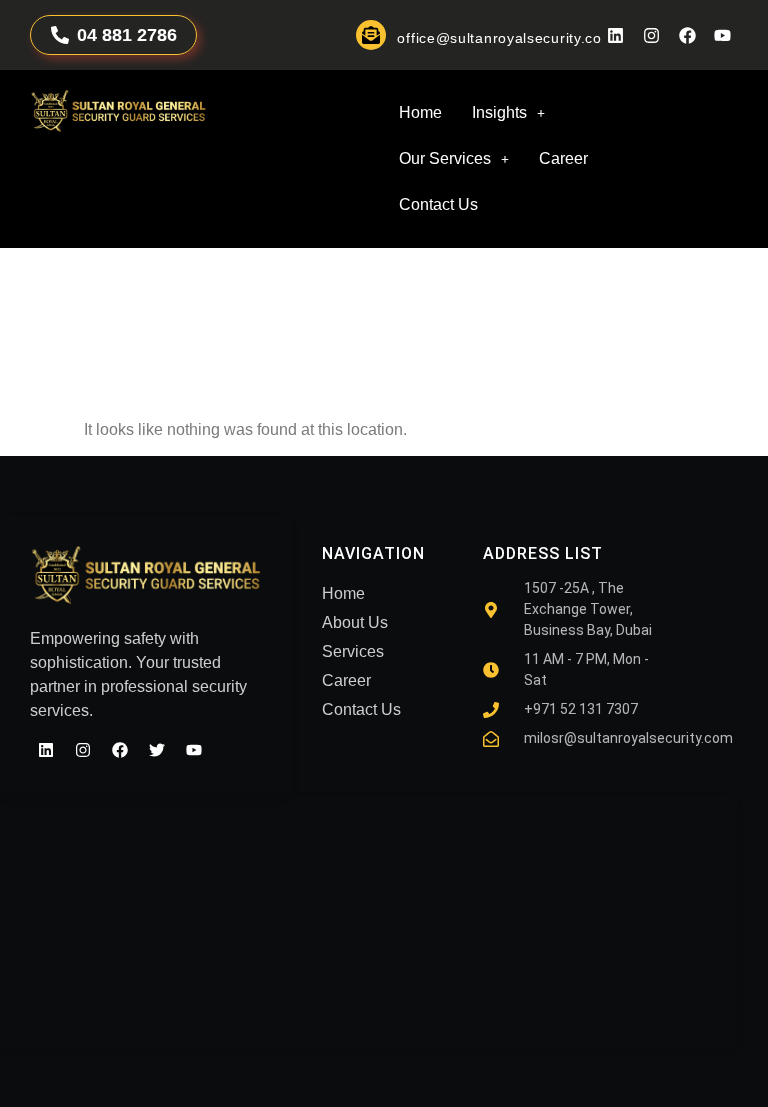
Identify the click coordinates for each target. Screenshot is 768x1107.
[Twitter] (157, 750)
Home (420, 112)
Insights (499, 112)
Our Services (445, 158)
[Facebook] (687, 35)
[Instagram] (651, 35)
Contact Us (438, 204)
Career (563, 158)
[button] (508, 113)
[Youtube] (722, 35)
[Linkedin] (616, 35)
